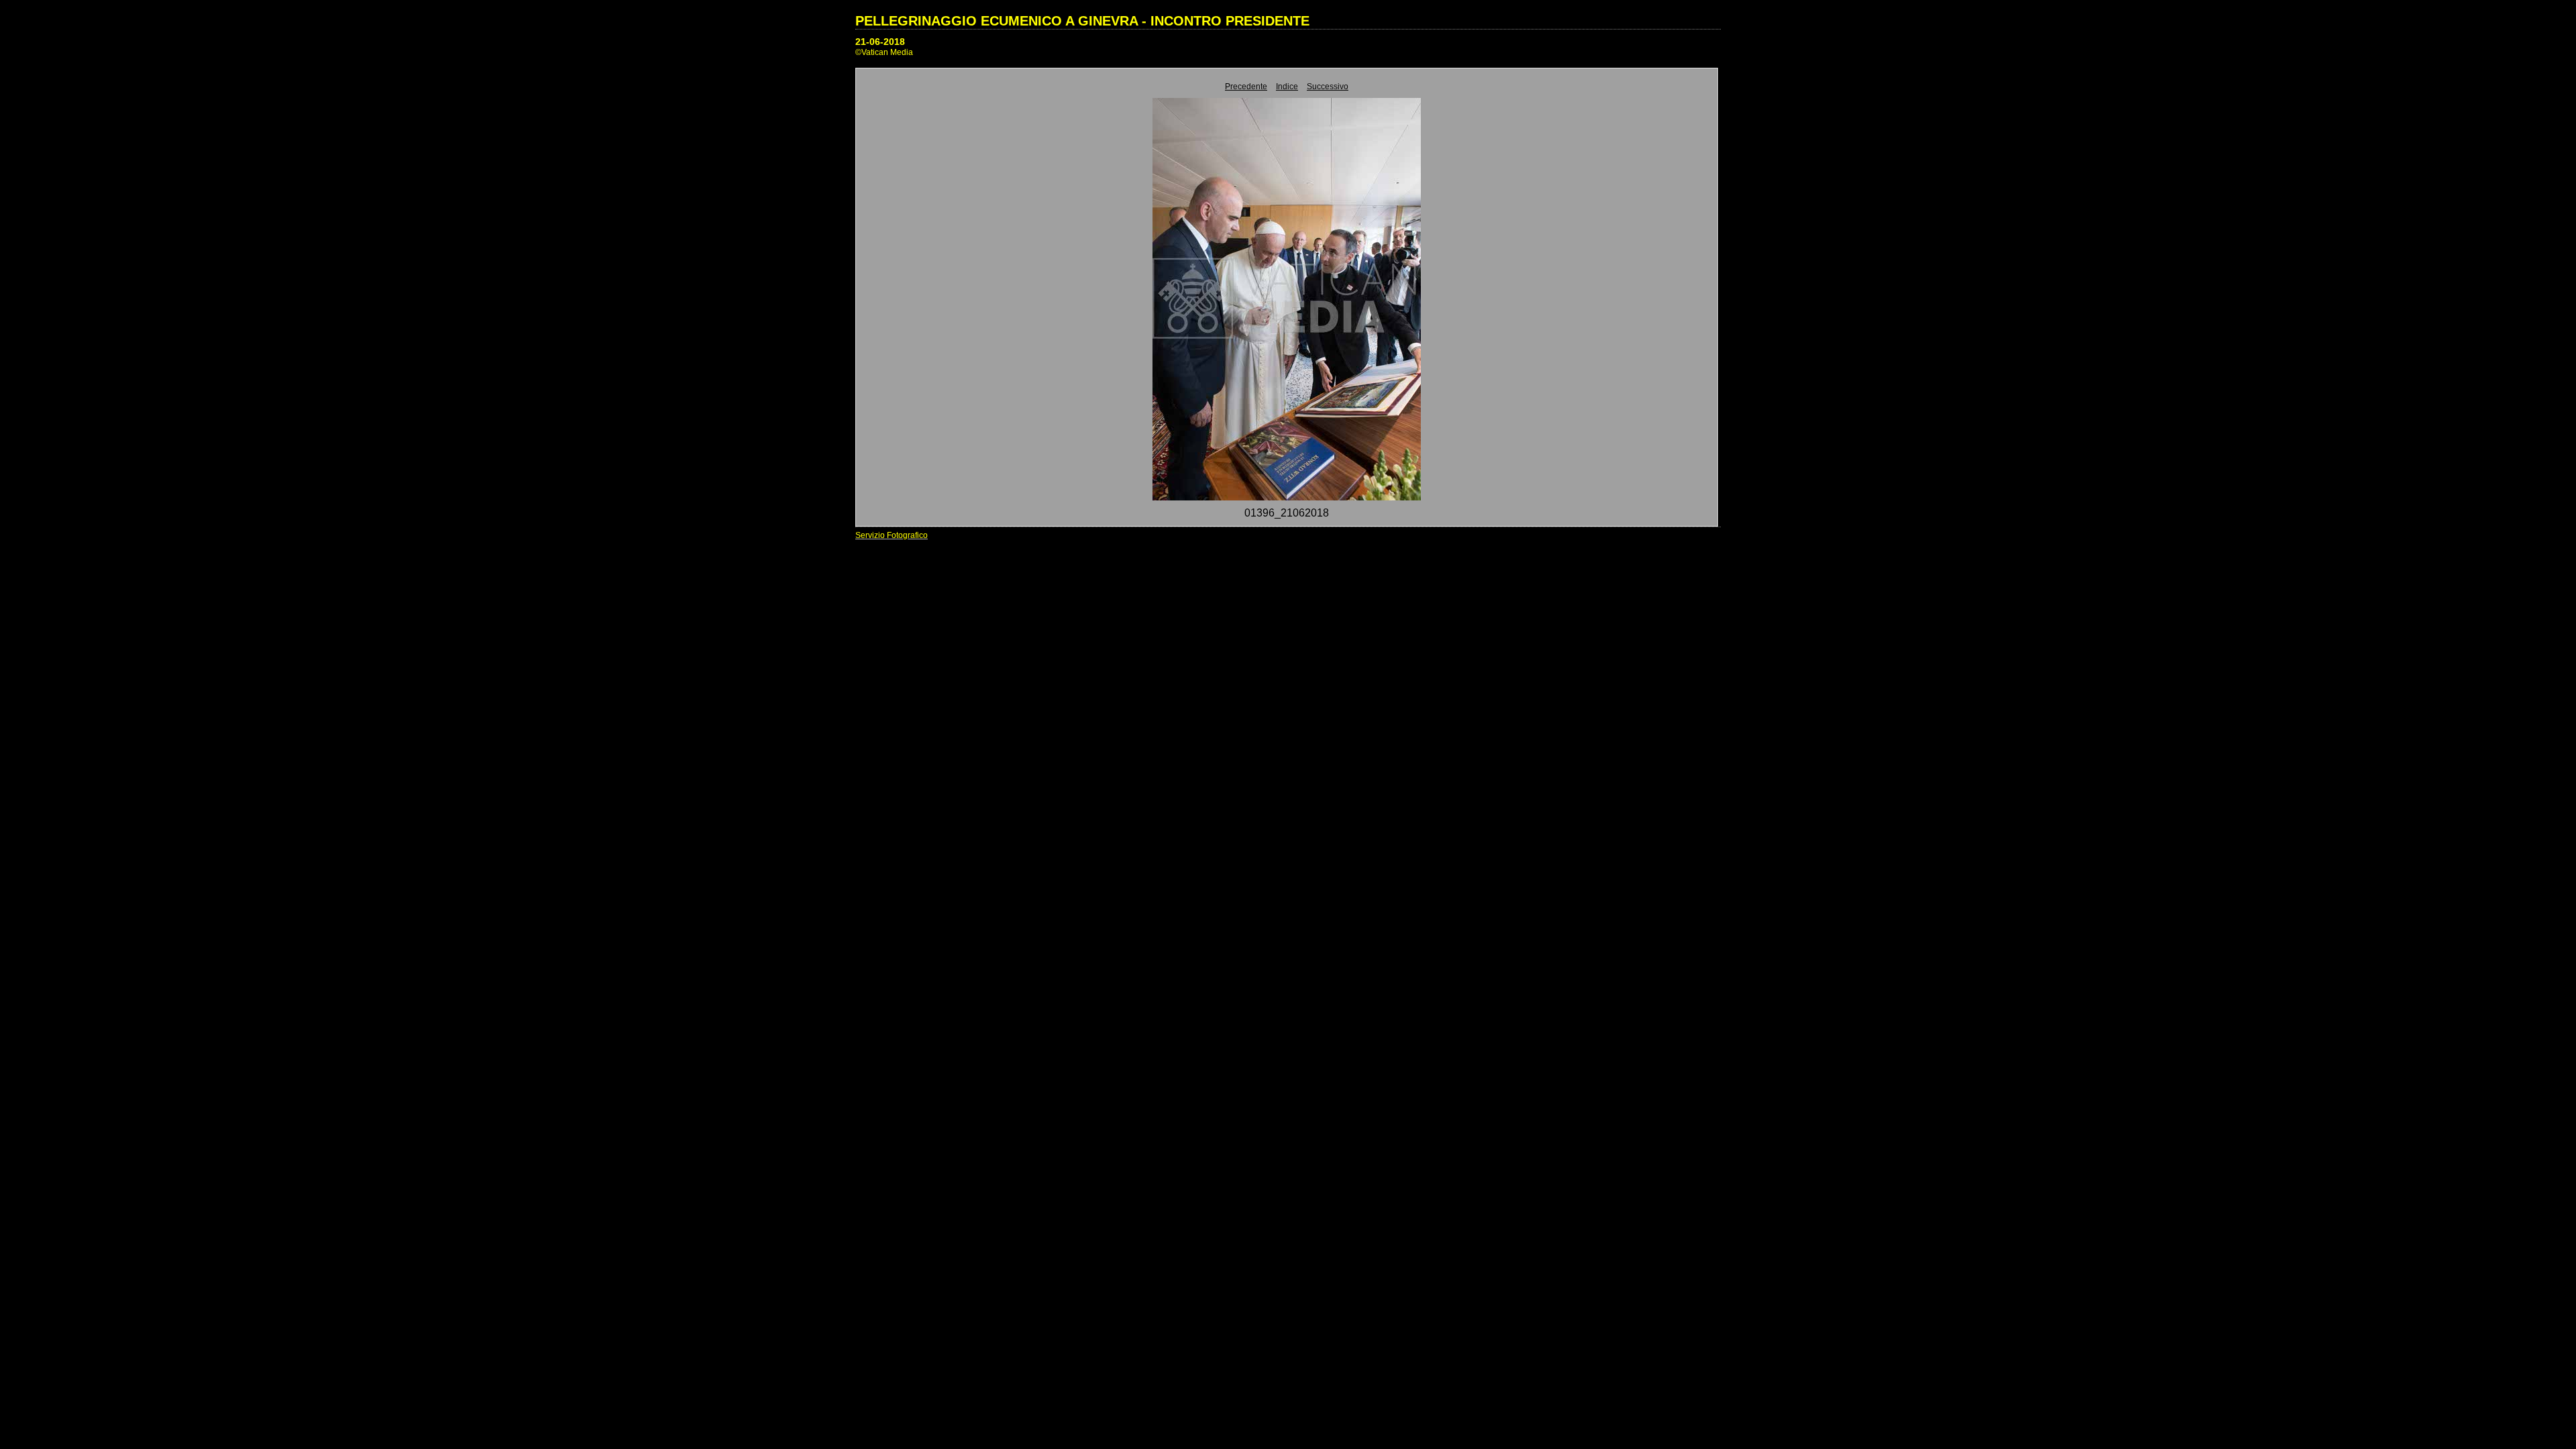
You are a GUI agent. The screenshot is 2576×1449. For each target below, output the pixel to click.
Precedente (1246, 87)
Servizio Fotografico (892, 535)
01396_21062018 (1287, 513)
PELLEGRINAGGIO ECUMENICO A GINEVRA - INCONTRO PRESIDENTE (1082, 21)
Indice (1287, 87)
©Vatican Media (884, 52)
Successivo (1328, 87)
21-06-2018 (880, 42)
